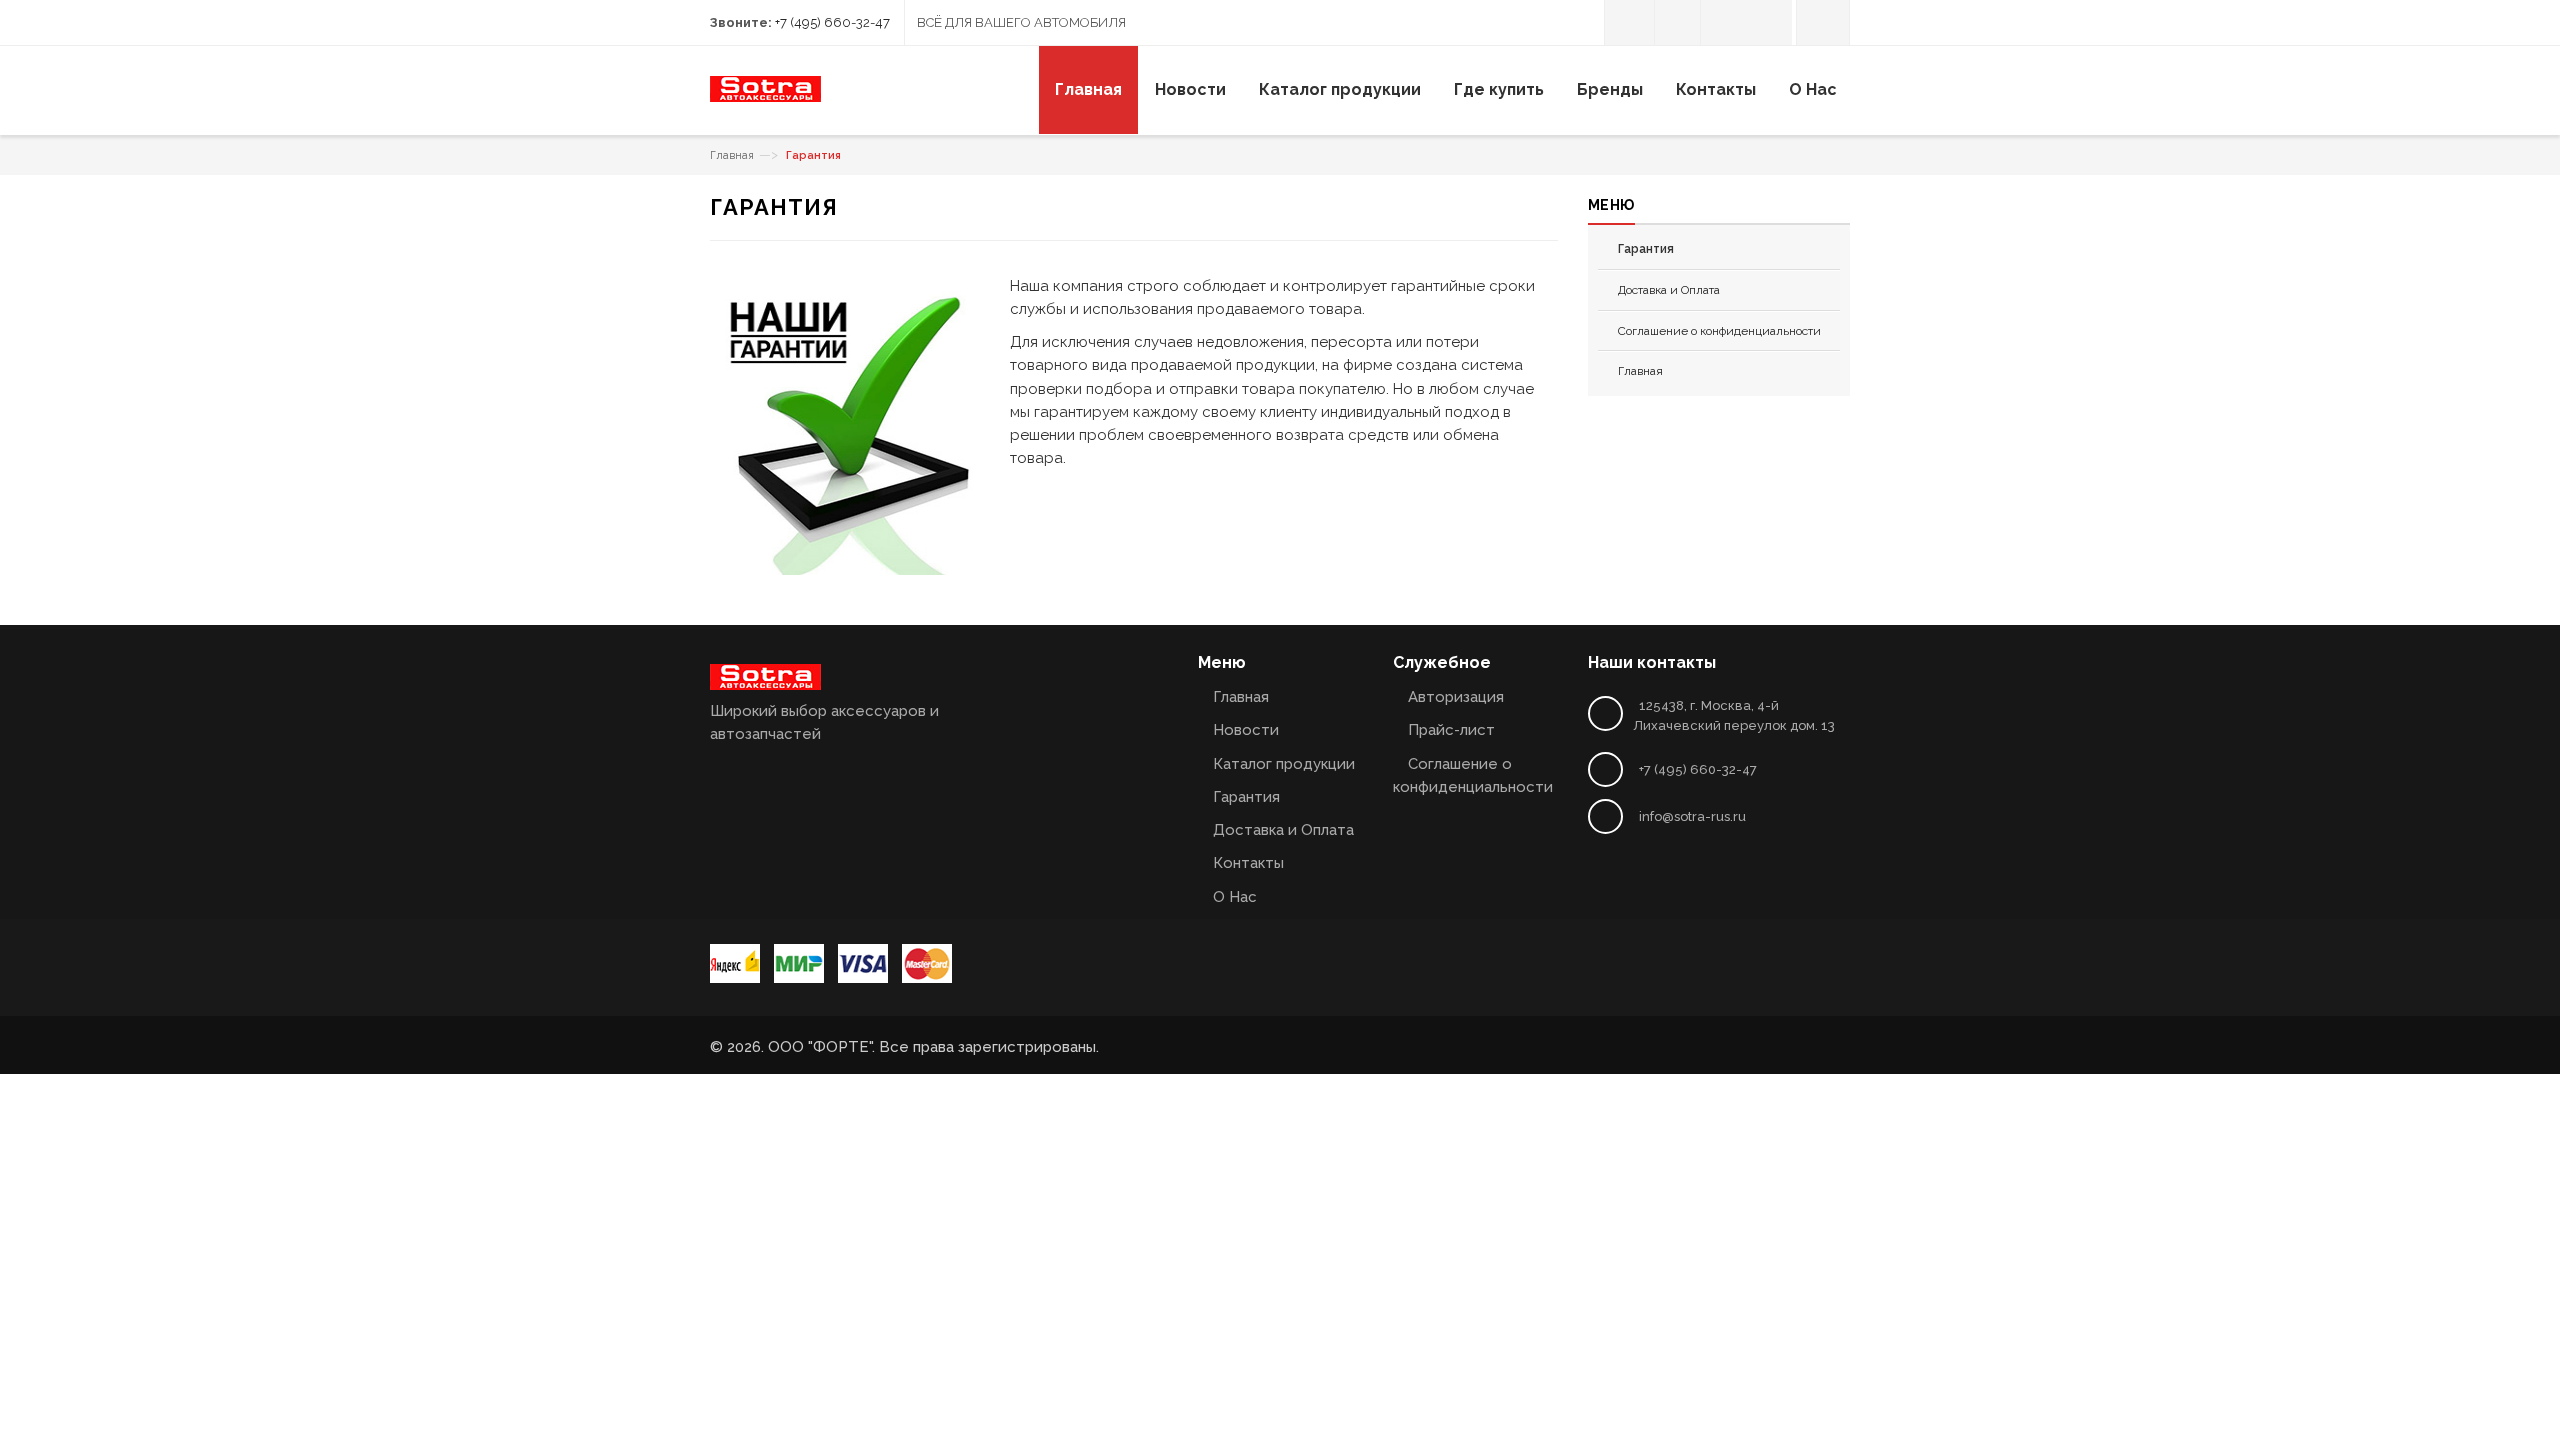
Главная (732, 155)
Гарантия (1246, 797)
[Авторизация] (1629, 22)
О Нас (1235, 897)
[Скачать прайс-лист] (1677, 22)
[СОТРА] (765, 96)
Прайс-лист (1451, 730)
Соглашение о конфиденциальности (1719, 331)
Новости (1246, 730)
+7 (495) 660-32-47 (832, 22)
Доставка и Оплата (1669, 290)
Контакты (1248, 863)
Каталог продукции (1284, 764)
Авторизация (1456, 697)
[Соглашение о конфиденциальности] (1723, 22)
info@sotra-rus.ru (1692, 816)
